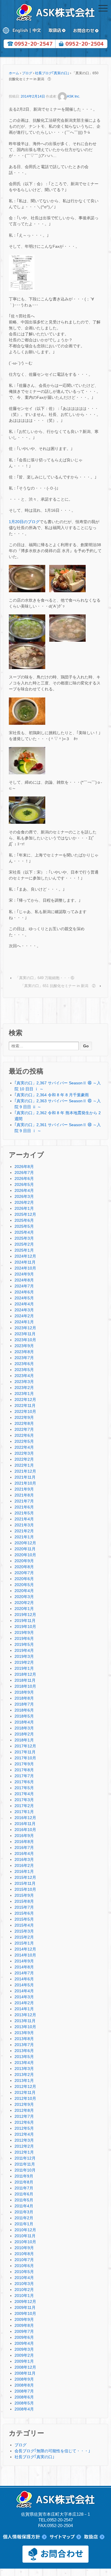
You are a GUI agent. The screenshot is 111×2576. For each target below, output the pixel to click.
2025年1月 (24, 1250)
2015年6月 (24, 1913)
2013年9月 (24, 2033)
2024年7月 (24, 1286)
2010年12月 (25, 2230)
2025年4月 (24, 1232)
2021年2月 (24, 1531)
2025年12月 (25, 1214)
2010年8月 (24, 2254)
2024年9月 (24, 1274)
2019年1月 (24, 1668)
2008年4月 (24, 2409)
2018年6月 (24, 1710)
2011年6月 (24, 2194)
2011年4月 (24, 2206)
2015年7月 (24, 1907)
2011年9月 (24, 2176)
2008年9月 (24, 2379)
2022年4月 (24, 1447)
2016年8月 (24, 1842)
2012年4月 (24, 2134)
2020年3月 (24, 1597)
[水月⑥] (27, 711)
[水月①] (27, 578)
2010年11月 (25, 2236)
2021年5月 (24, 1513)
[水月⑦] (27, 760)
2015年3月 (24, 1931)
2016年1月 (24, 1871)
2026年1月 (24, 1208)
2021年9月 (24, 1489)
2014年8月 (24, 1967)
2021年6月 (24, 1507)
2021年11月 (25, 1477)
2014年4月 (24, 1991)
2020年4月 (24, 1591)
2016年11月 (25, 1824)
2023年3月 (24, 1382)
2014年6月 (24, 1979)
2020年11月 (25, 1549)
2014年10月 (25, 1955)
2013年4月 (24, 2063)
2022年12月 (25, 1400)
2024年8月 (24, 1280)
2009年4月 (24, 2343)
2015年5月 (24, 1919)
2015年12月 (25, 1877)
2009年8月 (24, 2325)
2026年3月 (24, 1196)
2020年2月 (24, 1603)
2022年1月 (24, 1465)
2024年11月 (25, 1262)
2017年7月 (24, 1776)
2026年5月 (24, 1184)
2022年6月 (24, 1435)
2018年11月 (25, 1680)
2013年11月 (25, 2021)
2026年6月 (24, 1178)
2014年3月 (24, 1997)
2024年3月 (24, 1310)
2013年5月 (24, 2057)
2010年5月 (24, 2272)
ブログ (27, 73)
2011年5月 (24, 2200)
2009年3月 (24, 2349)
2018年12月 (25, 1674)
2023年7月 (24, 1358)
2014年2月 (24, 2003)
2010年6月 (24, 2266)
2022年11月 (25, 1405)
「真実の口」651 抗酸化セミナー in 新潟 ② (58, 986)
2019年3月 (24, 1656)
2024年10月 (25, 1268)
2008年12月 (25, 2367)
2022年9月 (24, 1417)
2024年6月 (24, 1292)
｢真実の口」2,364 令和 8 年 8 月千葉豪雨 (52, 1095)
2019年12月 (25, 1615)
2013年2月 (24, 2075)
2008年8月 (24, 2385)
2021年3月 (24, 1525)
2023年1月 (24, 1394)
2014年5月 (24, 1985)
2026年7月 (24, 1173)
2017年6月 (24, 1782)
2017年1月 (24, 1812)
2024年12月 (25, 1256)
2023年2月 (24, 1388)
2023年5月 (24, 1370)
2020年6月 (24, 1579)
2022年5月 (24, 1441)
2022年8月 (24, 1423)
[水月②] (67, 578)
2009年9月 (24, 2319)
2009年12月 (25, 2302)
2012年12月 (25, 2086)
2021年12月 (25, 1471)
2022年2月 (24, 1459)
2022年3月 (24, 1453)
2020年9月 (24, 1561)
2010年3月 (24, 2284)
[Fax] (22, 273)
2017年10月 (25, 1758)
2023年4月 (24, 1376)
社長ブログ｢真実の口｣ (52, 73)
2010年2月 (24, 2290)
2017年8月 (24, 1770)
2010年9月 (24, 2248)
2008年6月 (24, 2397)
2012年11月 (25, 2092)
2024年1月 (24, 1322)
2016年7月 (24, 1848)
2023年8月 (24, 1352)
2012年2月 (24, 2146)
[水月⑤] (27, 655)
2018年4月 (24, 1722)
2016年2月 (24, 1865)
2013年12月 (25, 2015)
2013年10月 (25, 2027)
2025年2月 (24, 1244)
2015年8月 (24, 1901)
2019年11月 (25, 1621)
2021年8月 (24, 1495)
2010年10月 (25, 2242)
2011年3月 (24, 2212)
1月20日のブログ (24, 522)
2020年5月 (24, 1585)
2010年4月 (24, 2278)
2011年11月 (25, 2164)
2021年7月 (24, 1501)
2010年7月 (24, 2260)
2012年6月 (24, 2122)
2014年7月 (24, 1973)
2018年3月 (24, 1728)
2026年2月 (24, 1202)
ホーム (14, 73)
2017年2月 (24, 1806)
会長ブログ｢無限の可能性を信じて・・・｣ (52, 2451)
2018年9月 (24, 1692)
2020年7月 (24, 1573)
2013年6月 (24, 2051)
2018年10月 (25, 1686)
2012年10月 (25, 2098)
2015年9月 (24, 1895)
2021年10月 (25, 1483)
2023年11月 (25, 1334)
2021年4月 (24, 1519)
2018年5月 (24, 1716)
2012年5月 (24, 2128)
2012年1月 (24, 2152)
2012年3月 (24, 2140)
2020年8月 (24, 1567)
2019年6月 (24, 1638)
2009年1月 (24, 2361)
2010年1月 (24, 2296)
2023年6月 (24, 1364)
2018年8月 (24, 1698)
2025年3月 (24, 1238)
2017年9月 (24, 1764)
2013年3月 (24, 2069)
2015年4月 (24, 1925)
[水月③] (27, 628)
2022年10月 (25, 1411)
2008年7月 (24, 2391)
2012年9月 (24, 2104)
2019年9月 (24, 1632)
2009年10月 (25, 2313)
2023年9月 (24, 1346)
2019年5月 (24, 1644)
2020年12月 (25, 1543)
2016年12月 (25, 1818)
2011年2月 (24, 2218)
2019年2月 (24, 1662)
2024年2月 (24, 1316)
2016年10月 (25, 1830)
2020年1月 (24, 1609)
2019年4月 (24, 1650)
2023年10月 (25, 1340)
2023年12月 (25, 1328)
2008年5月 (24, 2403)
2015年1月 (24, 1943)
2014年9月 (24, 1961)
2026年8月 (24, 1167)
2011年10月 (25, 2170)
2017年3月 (24, 1800)
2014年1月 (24, 2009)
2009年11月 (25, 2307)
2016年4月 (24, 1853)
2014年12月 (25, 1949)
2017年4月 (24, 1794)
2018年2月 (24, 1734)
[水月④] (67, 628)
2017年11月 (25, 1752)
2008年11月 (25, 2373)
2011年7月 (24, 2188)
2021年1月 (24, 1537)
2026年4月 (24, 1190)
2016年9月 (24, 1836)
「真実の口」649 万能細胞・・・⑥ (45, 978)
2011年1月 (24, 2224)
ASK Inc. (73, 96)
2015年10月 (25, 1889)
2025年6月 (24, 1220)
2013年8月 (24, 2039)
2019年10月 (25, 1626)
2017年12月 (25, 1746)
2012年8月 (24, 2110)
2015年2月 (24, 1937)
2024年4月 (24, 1304)
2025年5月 (24, 1226)
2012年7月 (24, 2116)
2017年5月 (24, 1788)
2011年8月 (24, 2182)
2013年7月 (24, 2045)
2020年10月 (25, 1555)
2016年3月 (24, 1859)
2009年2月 (24, 2355)
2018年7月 (24, 1704)
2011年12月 (25, 2158)
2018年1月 (24, 1740)
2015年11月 (25, 1883)
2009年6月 (24, 2337)
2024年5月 (24, 1298)
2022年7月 (24, 1429)
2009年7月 (24, 2331)
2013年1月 (24, 2080)
